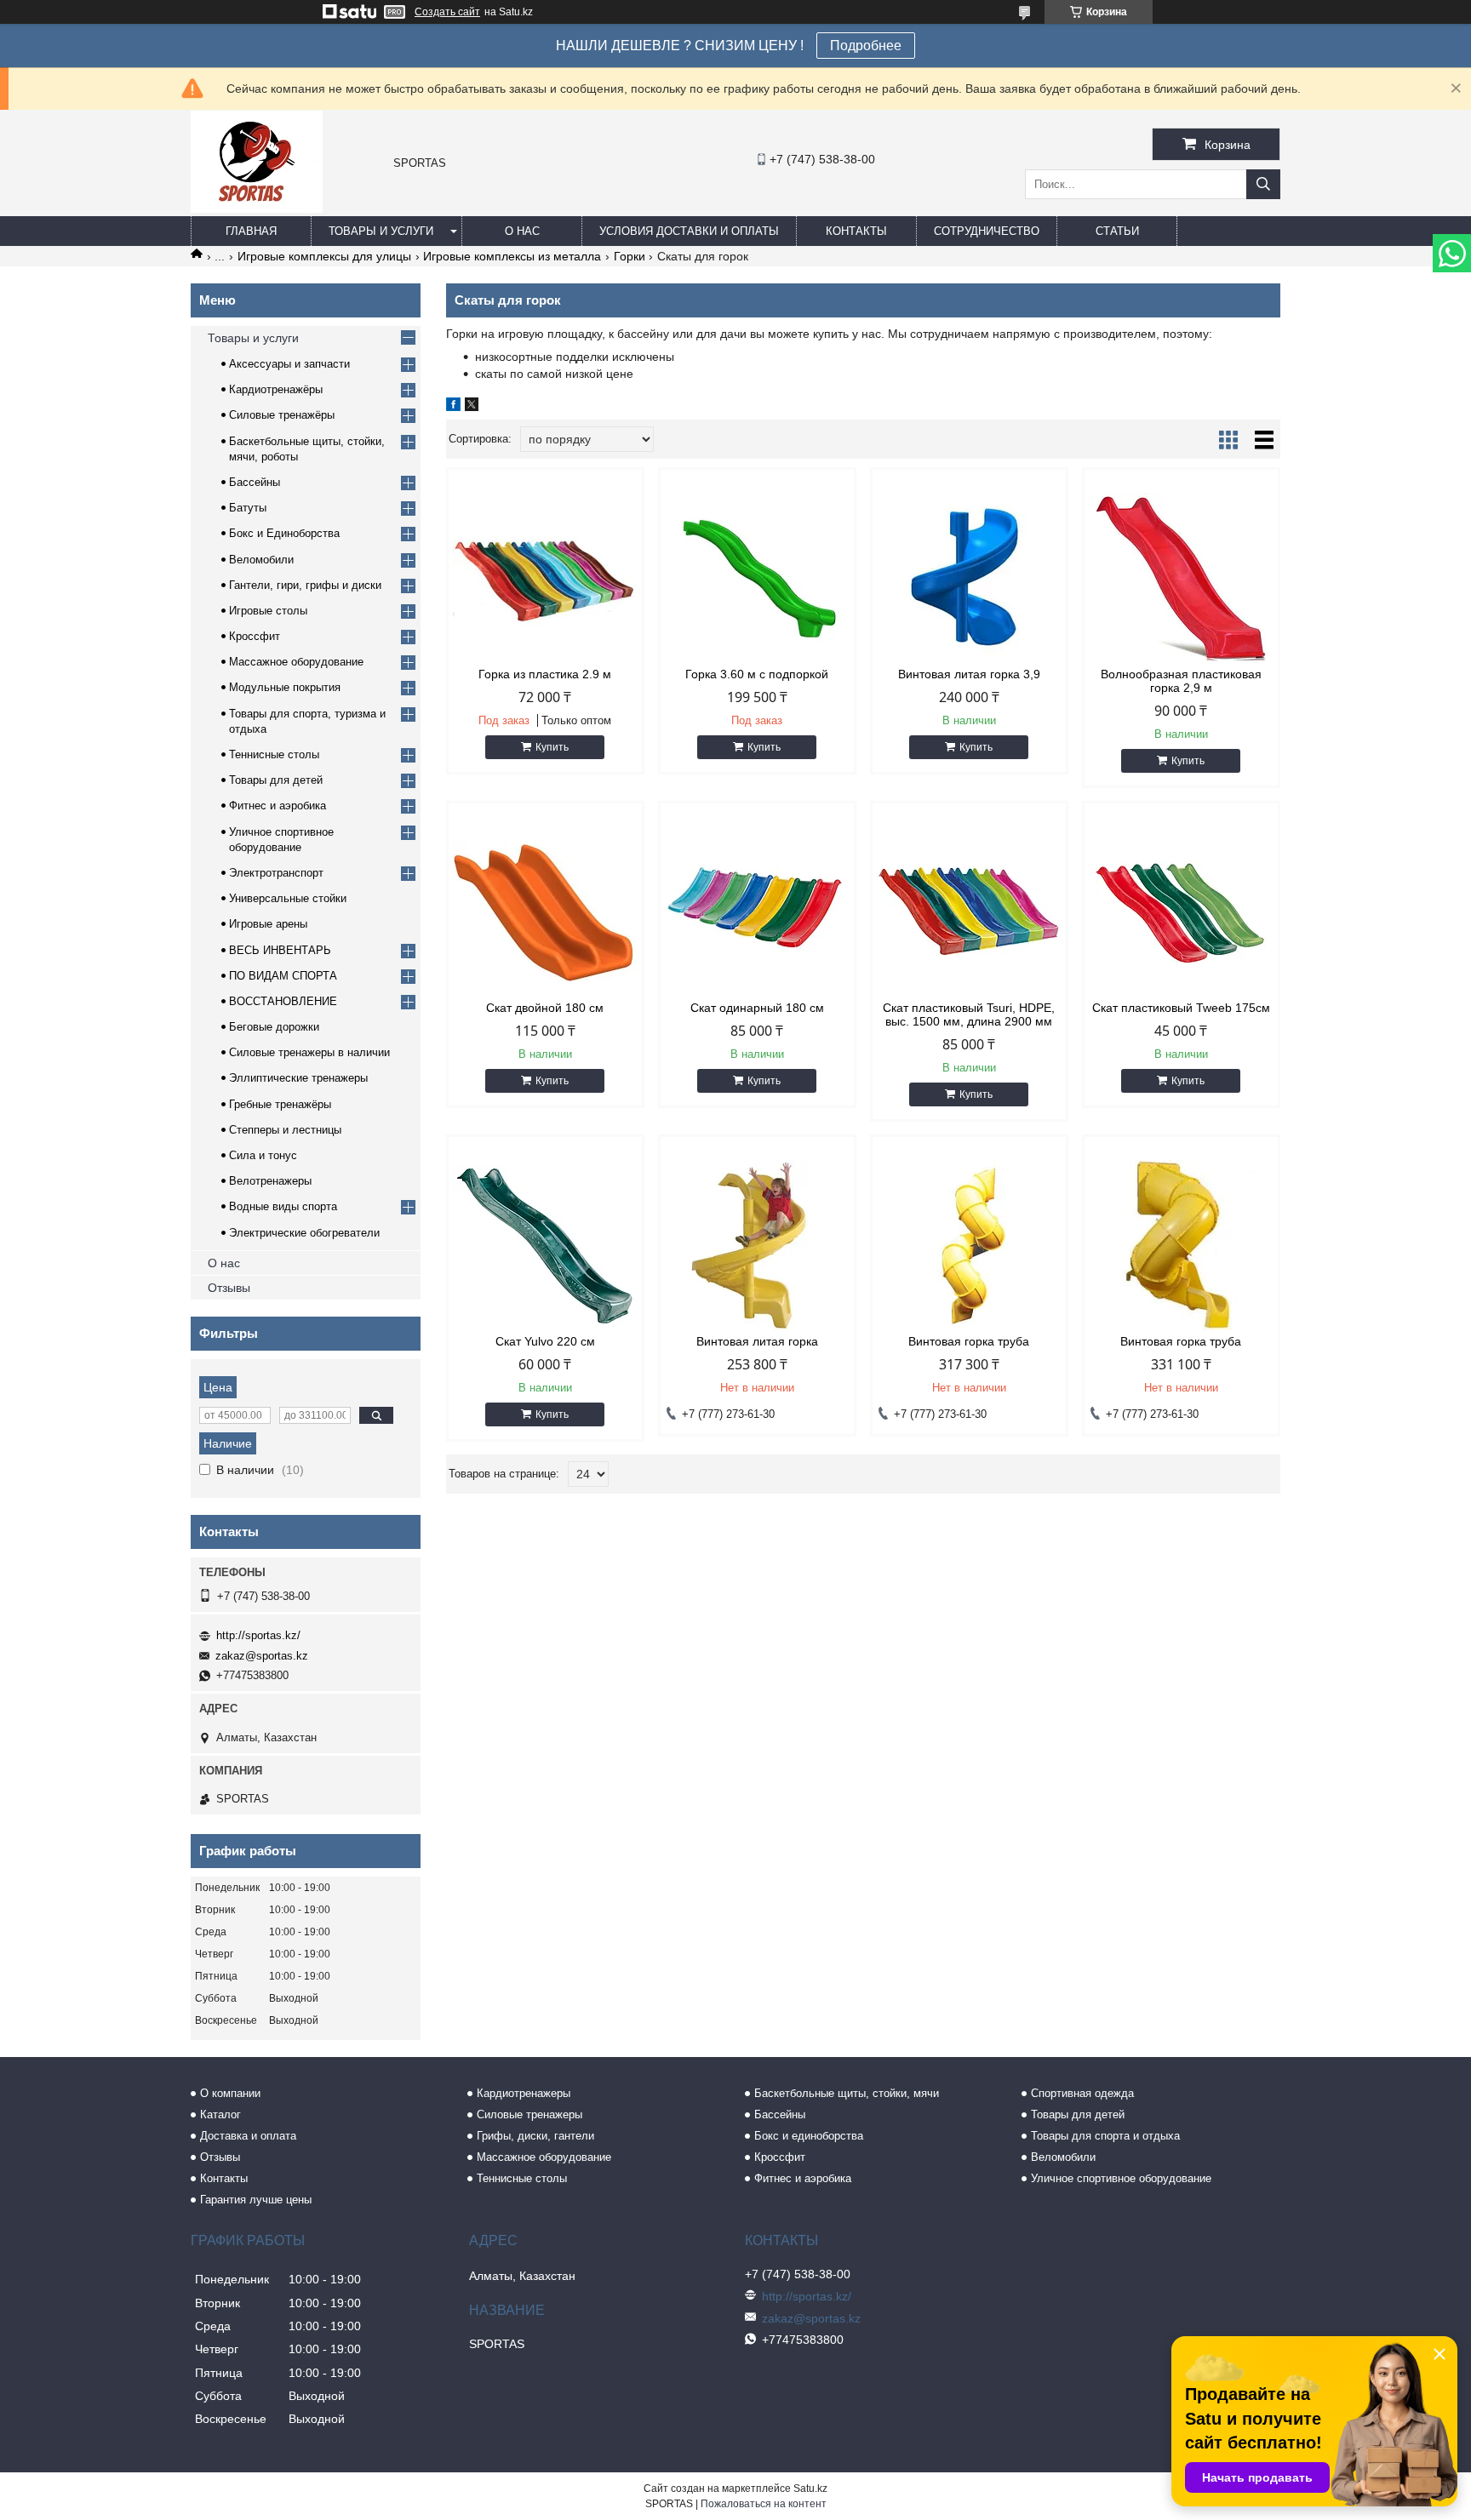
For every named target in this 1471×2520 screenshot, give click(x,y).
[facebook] (453, 407)
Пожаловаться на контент (764, 2504)
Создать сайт (447, 12)
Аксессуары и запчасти (289, 364)
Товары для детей (276, 780)
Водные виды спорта (283, 1206)
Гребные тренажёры (280, 1104)
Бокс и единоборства (809, 2136)
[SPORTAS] (257, 209)
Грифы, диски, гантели (535, 2136)
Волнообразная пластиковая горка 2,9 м (1181, 681)
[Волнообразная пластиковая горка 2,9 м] (1181, 578)
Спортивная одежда (1082, 2093)
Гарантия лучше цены (256, 2200)
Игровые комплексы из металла (512, 256)
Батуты (248, 508)
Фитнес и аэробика (278, 806)
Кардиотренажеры (524, 2093)
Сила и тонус (263, 1155)
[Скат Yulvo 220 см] (545, 1245)
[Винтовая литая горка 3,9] (969, 578)
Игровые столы (268, 611)
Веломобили (261, 560)
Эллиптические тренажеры (298, 1078)
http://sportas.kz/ (258, 1635)
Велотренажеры (270, 1181)
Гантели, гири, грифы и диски (305, 585)
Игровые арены (268, 924)
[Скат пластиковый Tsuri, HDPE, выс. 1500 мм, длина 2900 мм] (969, 911)
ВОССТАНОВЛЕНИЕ (283, 1001)
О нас (522, 231)
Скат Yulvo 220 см (545, 1341)
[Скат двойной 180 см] (545, 911)
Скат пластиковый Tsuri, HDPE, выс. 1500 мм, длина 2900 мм (969, 1014)
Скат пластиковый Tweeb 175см (1181, 1008)
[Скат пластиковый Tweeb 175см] (1181, 911)
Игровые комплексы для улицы (324, 256)
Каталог (220, 2114)
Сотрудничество (987, 231)
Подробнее (866, 46)
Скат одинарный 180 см (757, 1008)
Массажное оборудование (296, 662)
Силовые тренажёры (282, 415)
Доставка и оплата (248, 2136)
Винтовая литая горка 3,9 (969, 674)
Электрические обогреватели (304, 1233)
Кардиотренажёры (276, 389)
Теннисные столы (274, 754)
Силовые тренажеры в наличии (309, 1052)
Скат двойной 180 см (545, 1008)
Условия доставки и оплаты (689, 231)
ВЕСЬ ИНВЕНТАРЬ (280, 950)
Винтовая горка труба (969, 1341)
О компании (230, 2093)
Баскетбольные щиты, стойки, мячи (847, 2093)
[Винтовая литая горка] (757, 1245)
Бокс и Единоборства (284, 533)
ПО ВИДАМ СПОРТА (283, 976)
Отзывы (229, 1288)
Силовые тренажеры (529, 2114)
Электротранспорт (276, 873)
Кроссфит (255, 636)
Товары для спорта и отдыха (1105, 2136)
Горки (630, 256)
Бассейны (255, 482)
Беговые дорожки (274, 1027)
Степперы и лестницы (285, 1130)
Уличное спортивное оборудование (1121, 2178)
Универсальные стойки (288, 898)
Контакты (856, 231)
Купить (552, 747)
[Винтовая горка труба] (969, 1245)
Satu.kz (810, 2489)
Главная (251, 231)
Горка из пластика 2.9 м (545, 674)
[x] (472, 407)
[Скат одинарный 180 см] (757, 911)
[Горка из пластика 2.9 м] (545, 578)
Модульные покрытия (285, 687)
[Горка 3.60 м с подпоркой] (757, 578)
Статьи (1117, 231)
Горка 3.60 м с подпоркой (757, 674)
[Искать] (1263, 184)
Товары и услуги (381, 231)
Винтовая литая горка (757, 1341)
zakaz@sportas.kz (262, 1656)
